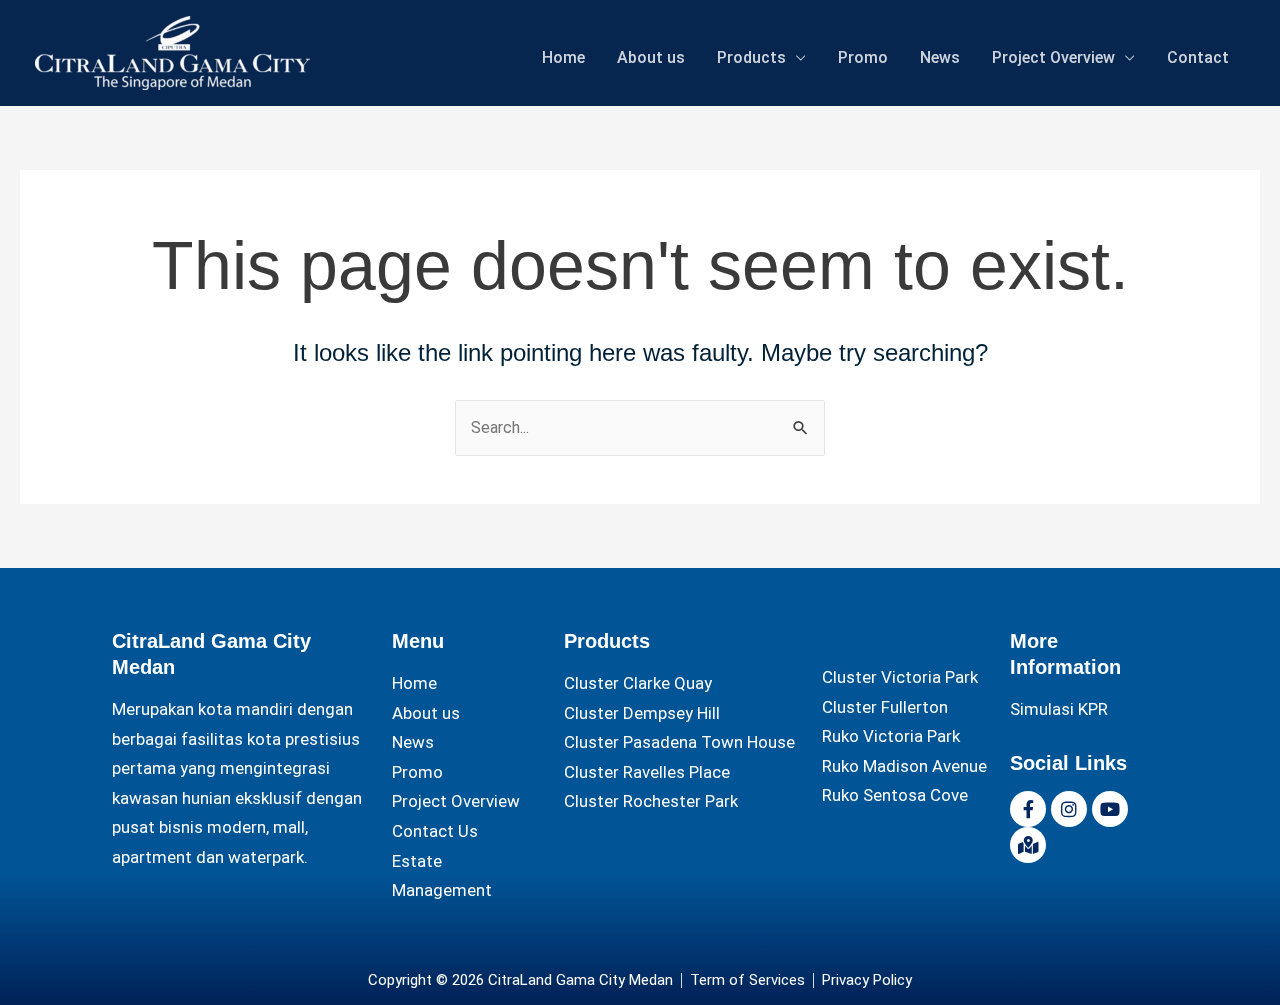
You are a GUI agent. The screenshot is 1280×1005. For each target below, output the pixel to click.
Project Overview (1053, 57)
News (940, 57)
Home (563, 57)
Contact (1198, 57)
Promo (863, 57)
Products (751, 57)
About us (651, 57)
